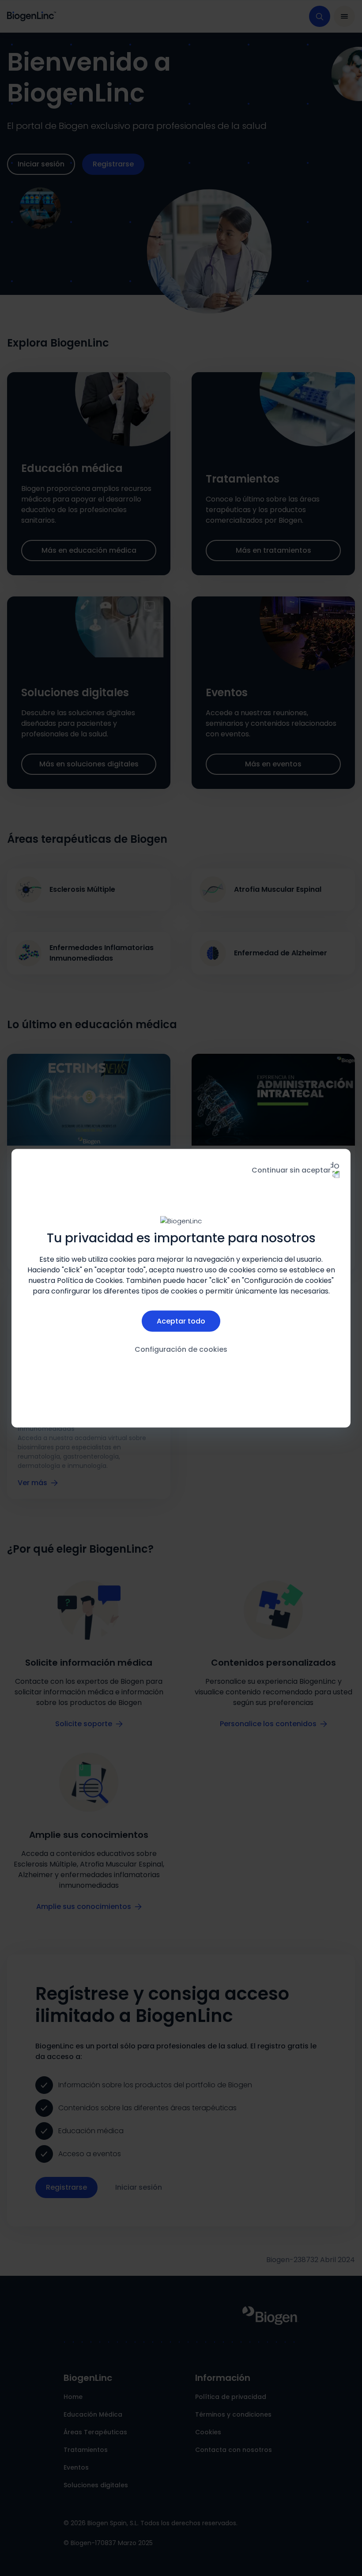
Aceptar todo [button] (181, 1321)
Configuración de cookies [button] (181, 1349)
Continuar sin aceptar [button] (291, 1170)
